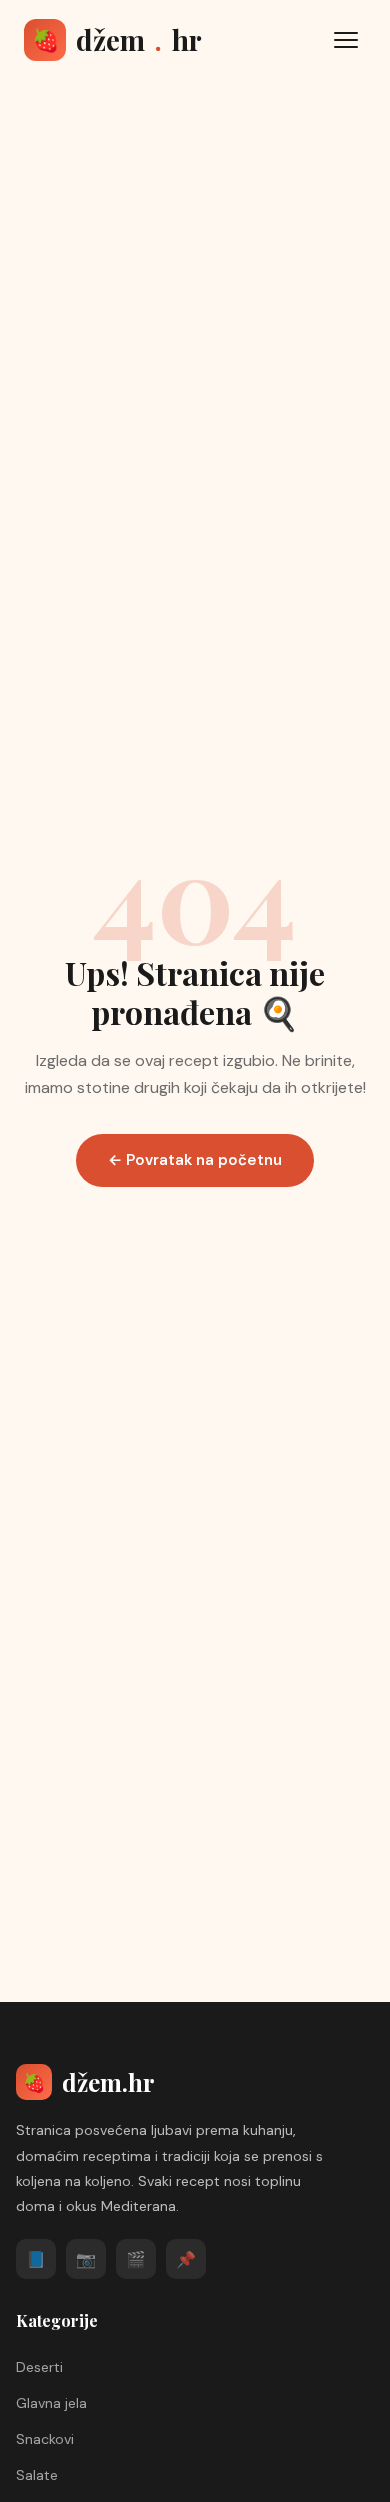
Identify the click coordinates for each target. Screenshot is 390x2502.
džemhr (117, 39)
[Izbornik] (346, 40)
